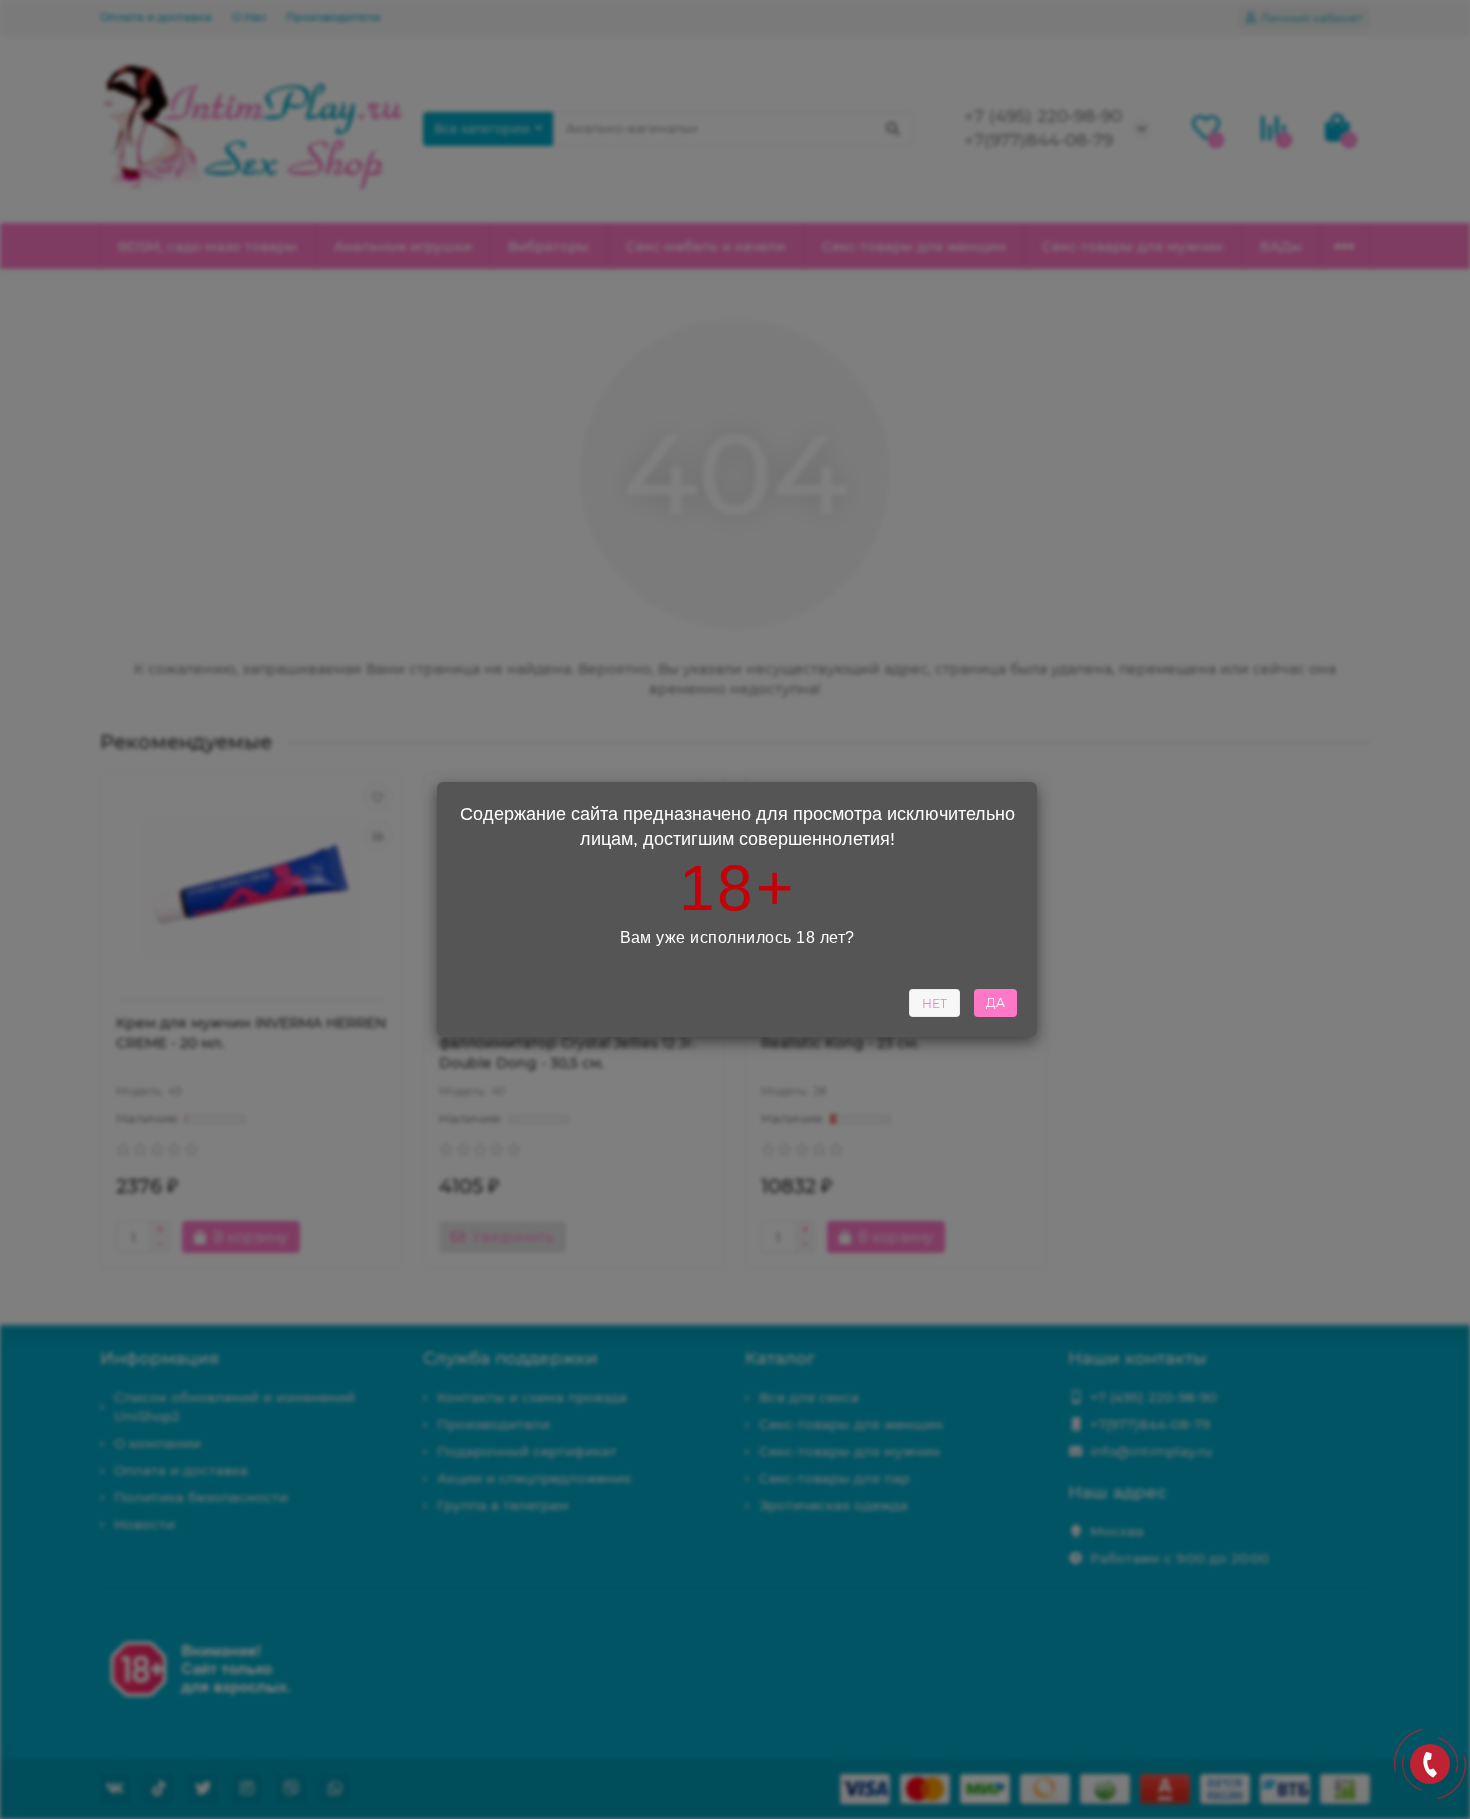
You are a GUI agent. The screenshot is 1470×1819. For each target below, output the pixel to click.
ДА (995, 1002)
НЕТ (934, 1003)
